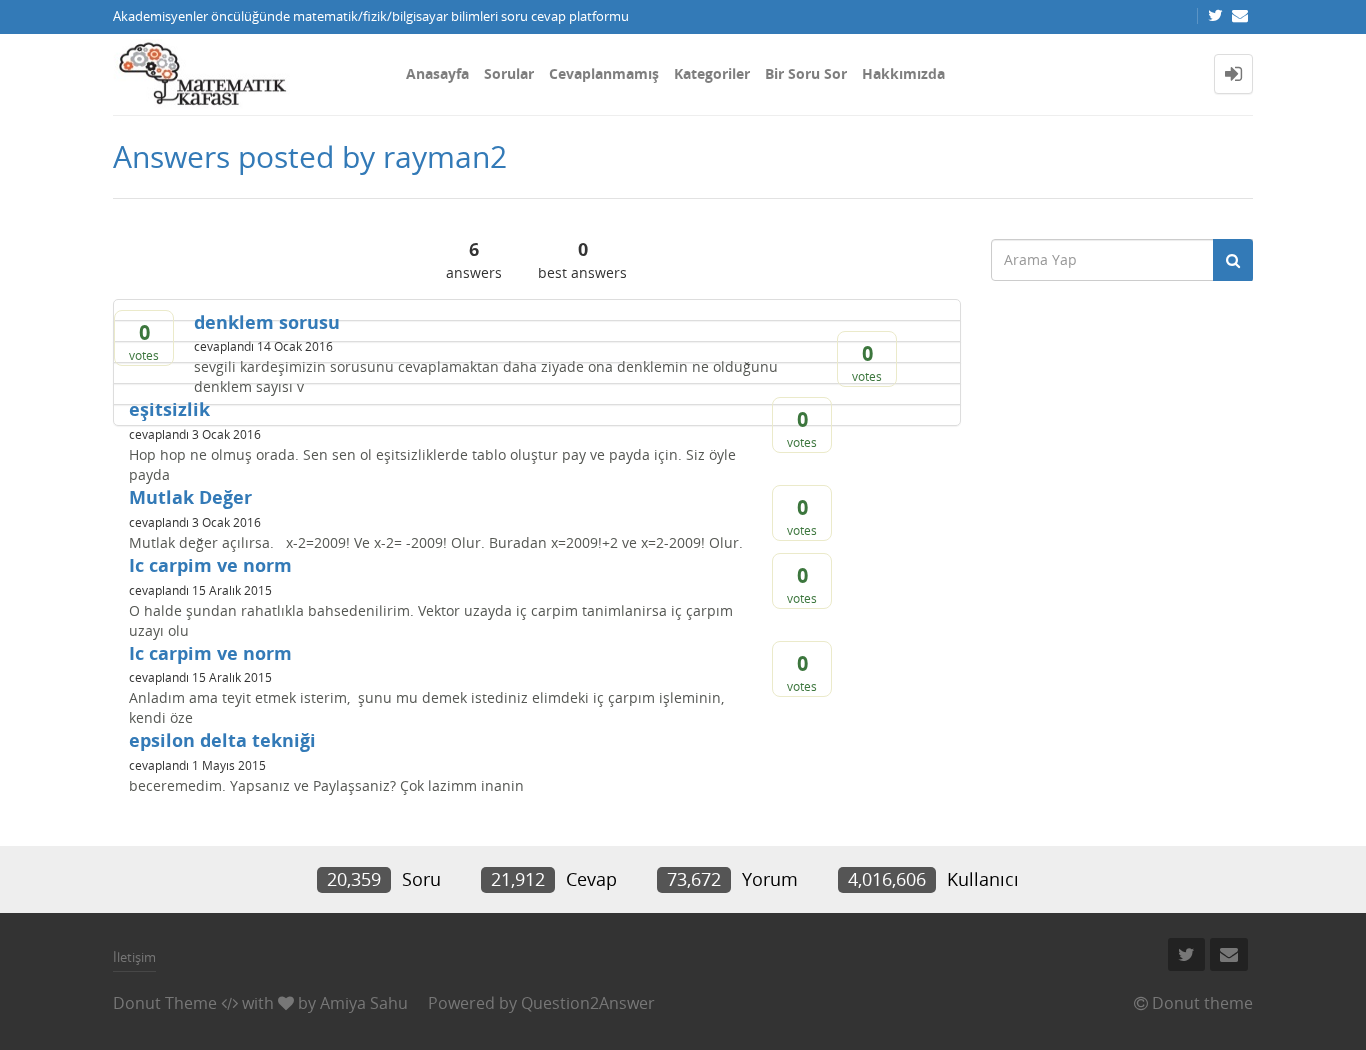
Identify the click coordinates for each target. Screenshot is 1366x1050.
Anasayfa (437, 73)
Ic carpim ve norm (210, 565)
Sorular (509, 73)
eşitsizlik (169, 409)
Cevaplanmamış (604, 73)
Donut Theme (165, 1003)
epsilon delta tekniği (222, 740)
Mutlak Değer (190, 497)
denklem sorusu (267, 322)
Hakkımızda (903, 73)
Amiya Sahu (364, 1003)
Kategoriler (712, 73)
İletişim (134, 957)
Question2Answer (588, 1003)
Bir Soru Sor (806, 73)
